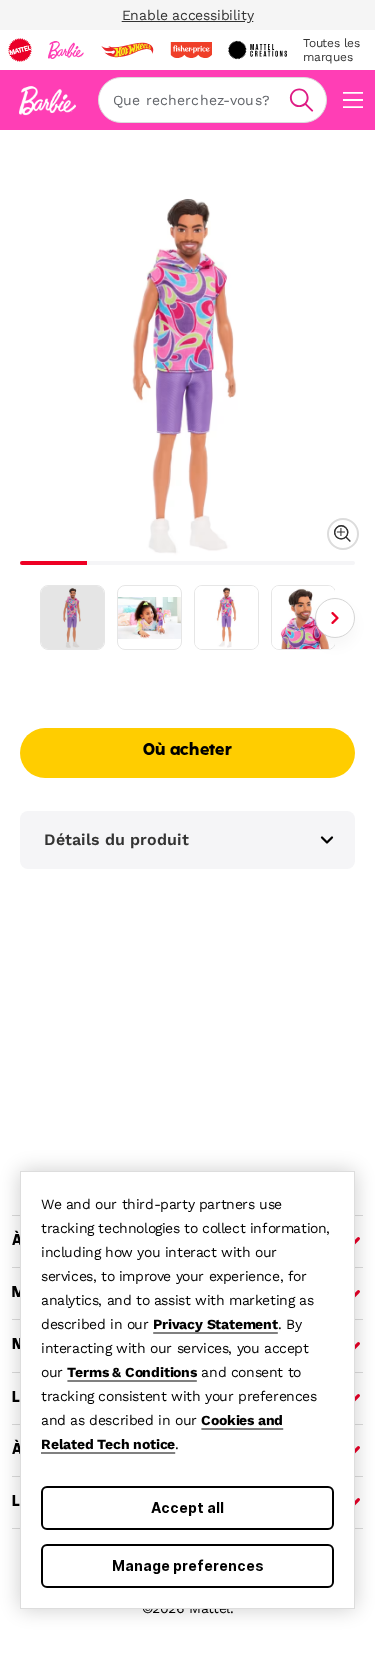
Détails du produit (116, 839)
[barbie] (66, 50)
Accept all (187, 1507)
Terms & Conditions (131, 1372)
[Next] (335, 618)
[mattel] (20, 50)
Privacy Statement (215, 1324)
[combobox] (212, 100)
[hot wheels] (127, 50)
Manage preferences (188, 1565)
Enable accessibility (188, 15)
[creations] (257, 50)
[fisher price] (191, 50)
